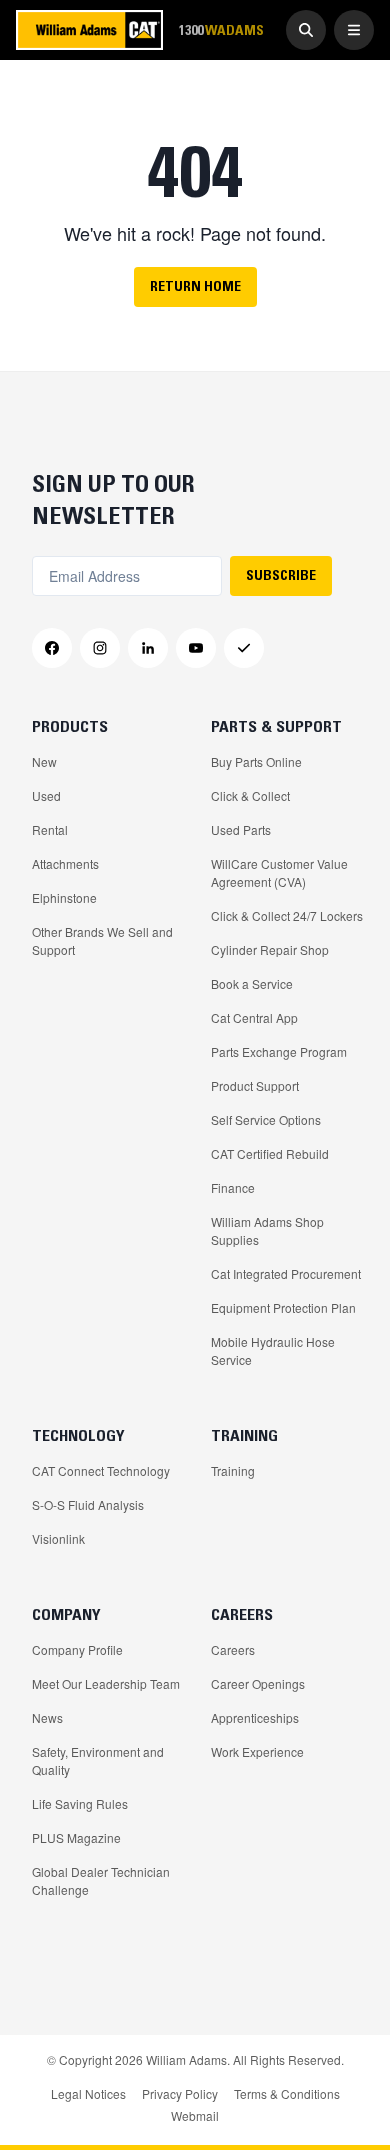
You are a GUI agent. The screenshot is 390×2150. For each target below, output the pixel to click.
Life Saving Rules (80, 1803)
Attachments (65, 863)
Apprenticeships (255, 1717)
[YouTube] (196, 648)
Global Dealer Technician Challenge (101, 1880)
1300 (221, 29)
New (44, 761)
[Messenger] (244, 648)
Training (233, 1470)
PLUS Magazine (76, 1837)
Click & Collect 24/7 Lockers (287, 915)
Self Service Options (266, 1119)
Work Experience (257, 1751)
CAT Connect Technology (101, 1470)
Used (46, 795)
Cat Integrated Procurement (286, 1273)
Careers (233, 1649)
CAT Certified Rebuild (270, 1153)
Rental (50, 829)
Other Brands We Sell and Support (102, 940)
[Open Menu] (354, 30)
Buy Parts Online (256, 761)
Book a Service (252, 983)
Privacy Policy (180, 2093)
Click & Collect (250, 795)
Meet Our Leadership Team (106, 1683)
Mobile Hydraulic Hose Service (273, 1350)
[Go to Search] (306, 30)
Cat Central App (254, 1017)
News (47, 1717)
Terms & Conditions (287, 2093)
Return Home (195, 286)
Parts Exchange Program (279, 1051)
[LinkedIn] (148, 648)
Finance (233, 1187)
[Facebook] (52, 648)
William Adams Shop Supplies (267, 1230)
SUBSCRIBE (281, 575)
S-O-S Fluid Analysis (88, 1504)
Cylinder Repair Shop (270, 949)
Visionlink (58, 1538)
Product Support (255, 1085)
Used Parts (241, 829)
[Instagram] (100, 648)
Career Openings (258, 1683)
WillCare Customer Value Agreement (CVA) (279, 872)
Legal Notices (88, 2093)
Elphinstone (64, 897)
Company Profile (77, 1649)
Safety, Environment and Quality (98, 1760)
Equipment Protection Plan (283, 1307)
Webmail (195, 2115)
